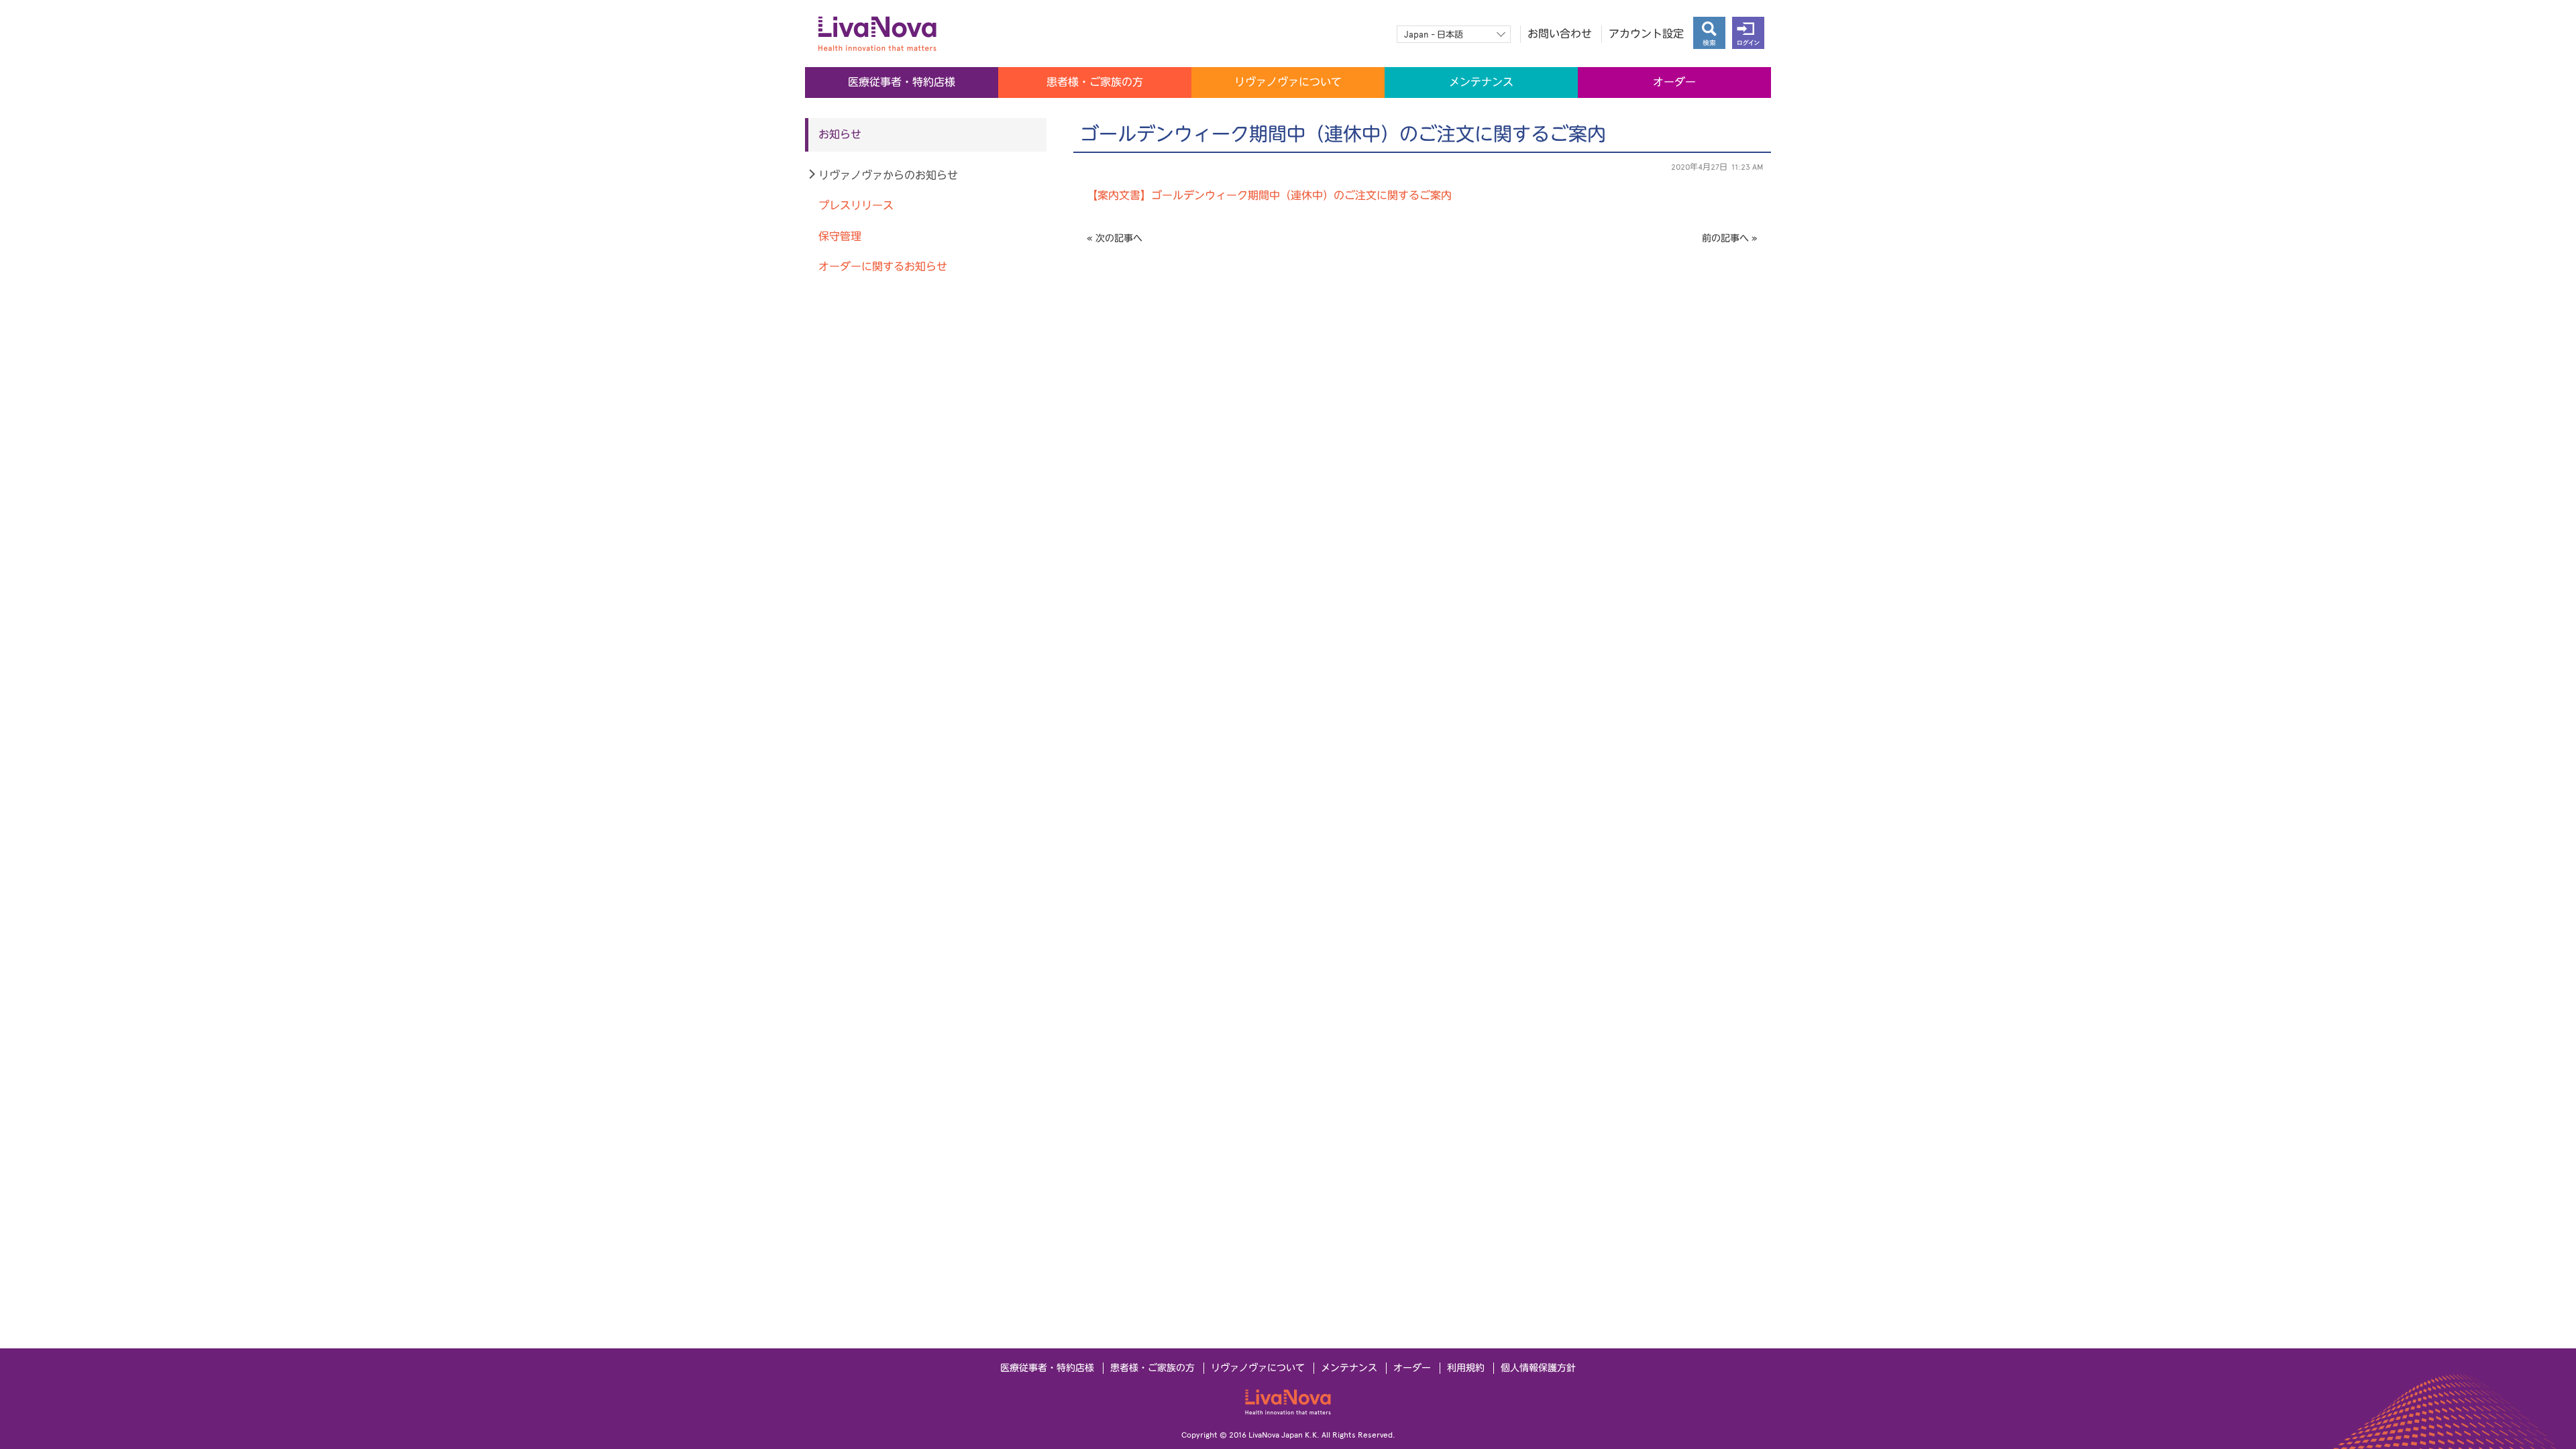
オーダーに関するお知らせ (883, 267)
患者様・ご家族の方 (1095, 82)
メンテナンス (1481, 82)
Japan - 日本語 (1434, 35)
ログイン (1748, 33)
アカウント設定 (1646, 34)
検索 (1709, 33)
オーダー (1674, 82)
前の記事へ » (1730, 238)
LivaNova (1288, 1402)
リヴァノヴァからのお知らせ (888, 175)
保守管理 (840, 236)
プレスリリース (856, 206)
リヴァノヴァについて (1288, 82)
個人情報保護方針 (1538, 1368)
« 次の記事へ (1115, 238)
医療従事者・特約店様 (902, 82)
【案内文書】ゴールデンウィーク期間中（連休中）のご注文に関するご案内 (1269, 196)
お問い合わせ (1560, 34)
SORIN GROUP (912, 34)
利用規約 (1466, 1368)
